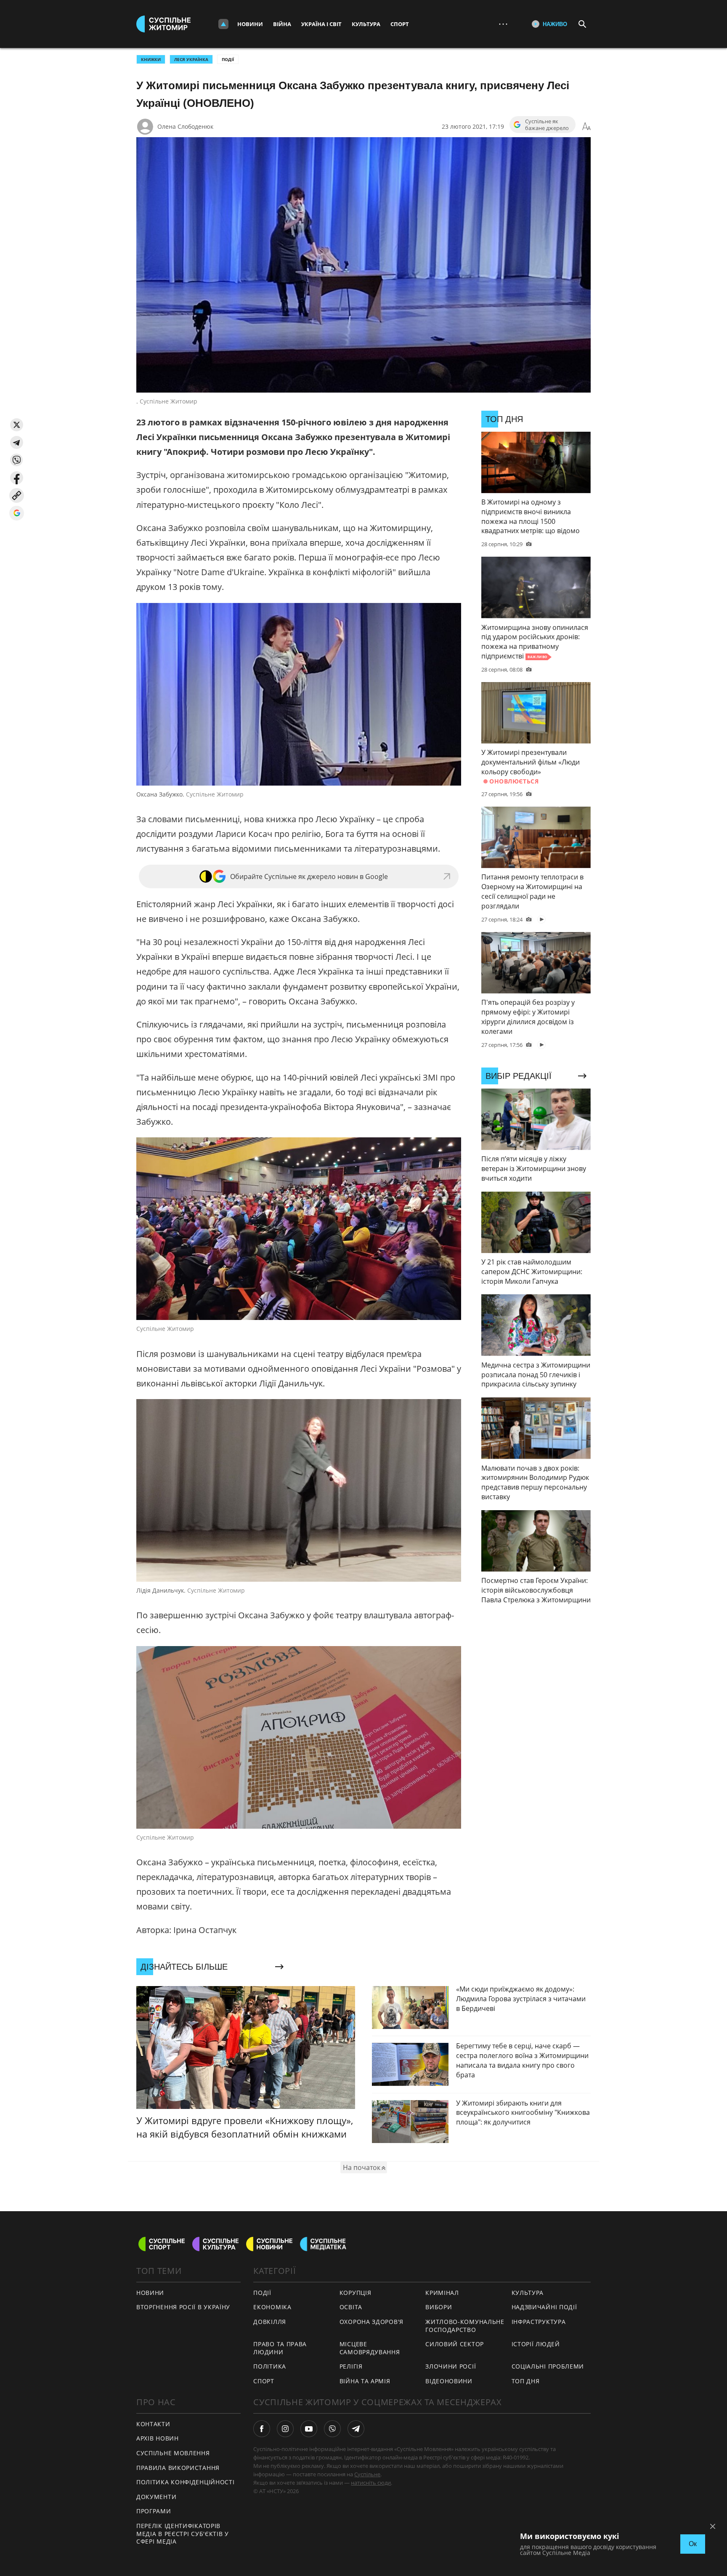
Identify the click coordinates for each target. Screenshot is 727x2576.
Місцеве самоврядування (370, 2348)
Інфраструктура (539, 2322)
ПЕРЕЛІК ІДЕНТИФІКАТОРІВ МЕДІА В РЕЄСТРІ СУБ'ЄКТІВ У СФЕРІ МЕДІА (183, 2534)
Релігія (351, 2366)
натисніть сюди (371, 2483)
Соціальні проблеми (548, 2366)
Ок (693, 2544)
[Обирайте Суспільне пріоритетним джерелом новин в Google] (17, 513)
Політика (270, 2366)
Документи (156, 2497)
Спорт (400, 24)
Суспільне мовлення (173, 2453)
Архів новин (158, 2438)
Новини (250, 24)
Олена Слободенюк (185, 126)
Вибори (439, 2307)
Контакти (153, 2424)
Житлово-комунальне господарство (465, 2326)
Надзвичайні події (544, 2307)
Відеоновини (449, 2381)
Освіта (351, 2307)
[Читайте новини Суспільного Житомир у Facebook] (262, 2429)
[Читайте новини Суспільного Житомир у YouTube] (309, 2429)
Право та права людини (280, 2348)
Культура (366, 24)
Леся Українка (191, 59)
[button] (17, 425)
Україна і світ (321, 24)
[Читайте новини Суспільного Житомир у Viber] (332, 2429)
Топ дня (526, 2381)
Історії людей (536, 2344)
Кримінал (442, 2293)
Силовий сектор (455, 2344)
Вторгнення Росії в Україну (183, 2307)
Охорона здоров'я (371, 2322)
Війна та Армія (365, 2381)
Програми (154, 2511)
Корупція (356, 2293)
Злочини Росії (451, 2366)
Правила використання (178, 2468)
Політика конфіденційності (186, 2482)
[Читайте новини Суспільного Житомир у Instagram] (285, 2429)
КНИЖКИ (151, 59)
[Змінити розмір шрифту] (586, 127)
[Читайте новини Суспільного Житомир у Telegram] (356, 2429)
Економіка (272, 2307)
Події (228, 59)
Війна (282, 24)
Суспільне (367, 2474)
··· (503, 24)
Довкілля (270, 2322)
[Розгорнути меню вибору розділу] (223, 24)
